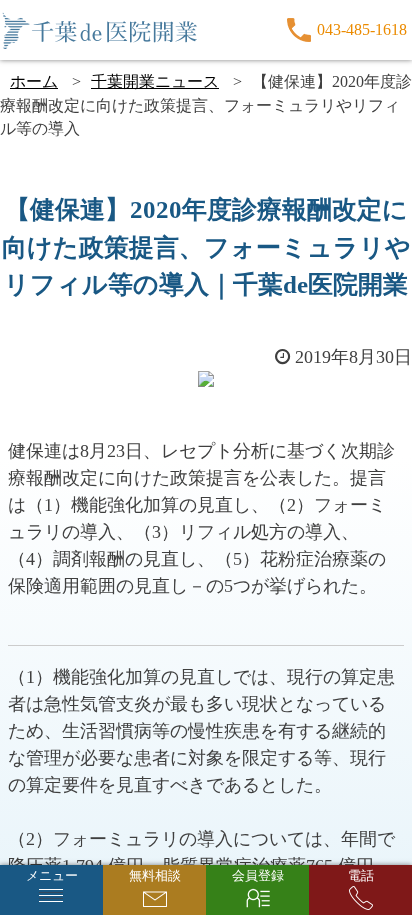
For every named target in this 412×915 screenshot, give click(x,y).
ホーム (34, 81)
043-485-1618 (362, 29)
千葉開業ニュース (155, 81)
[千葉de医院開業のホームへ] (100, 30)
